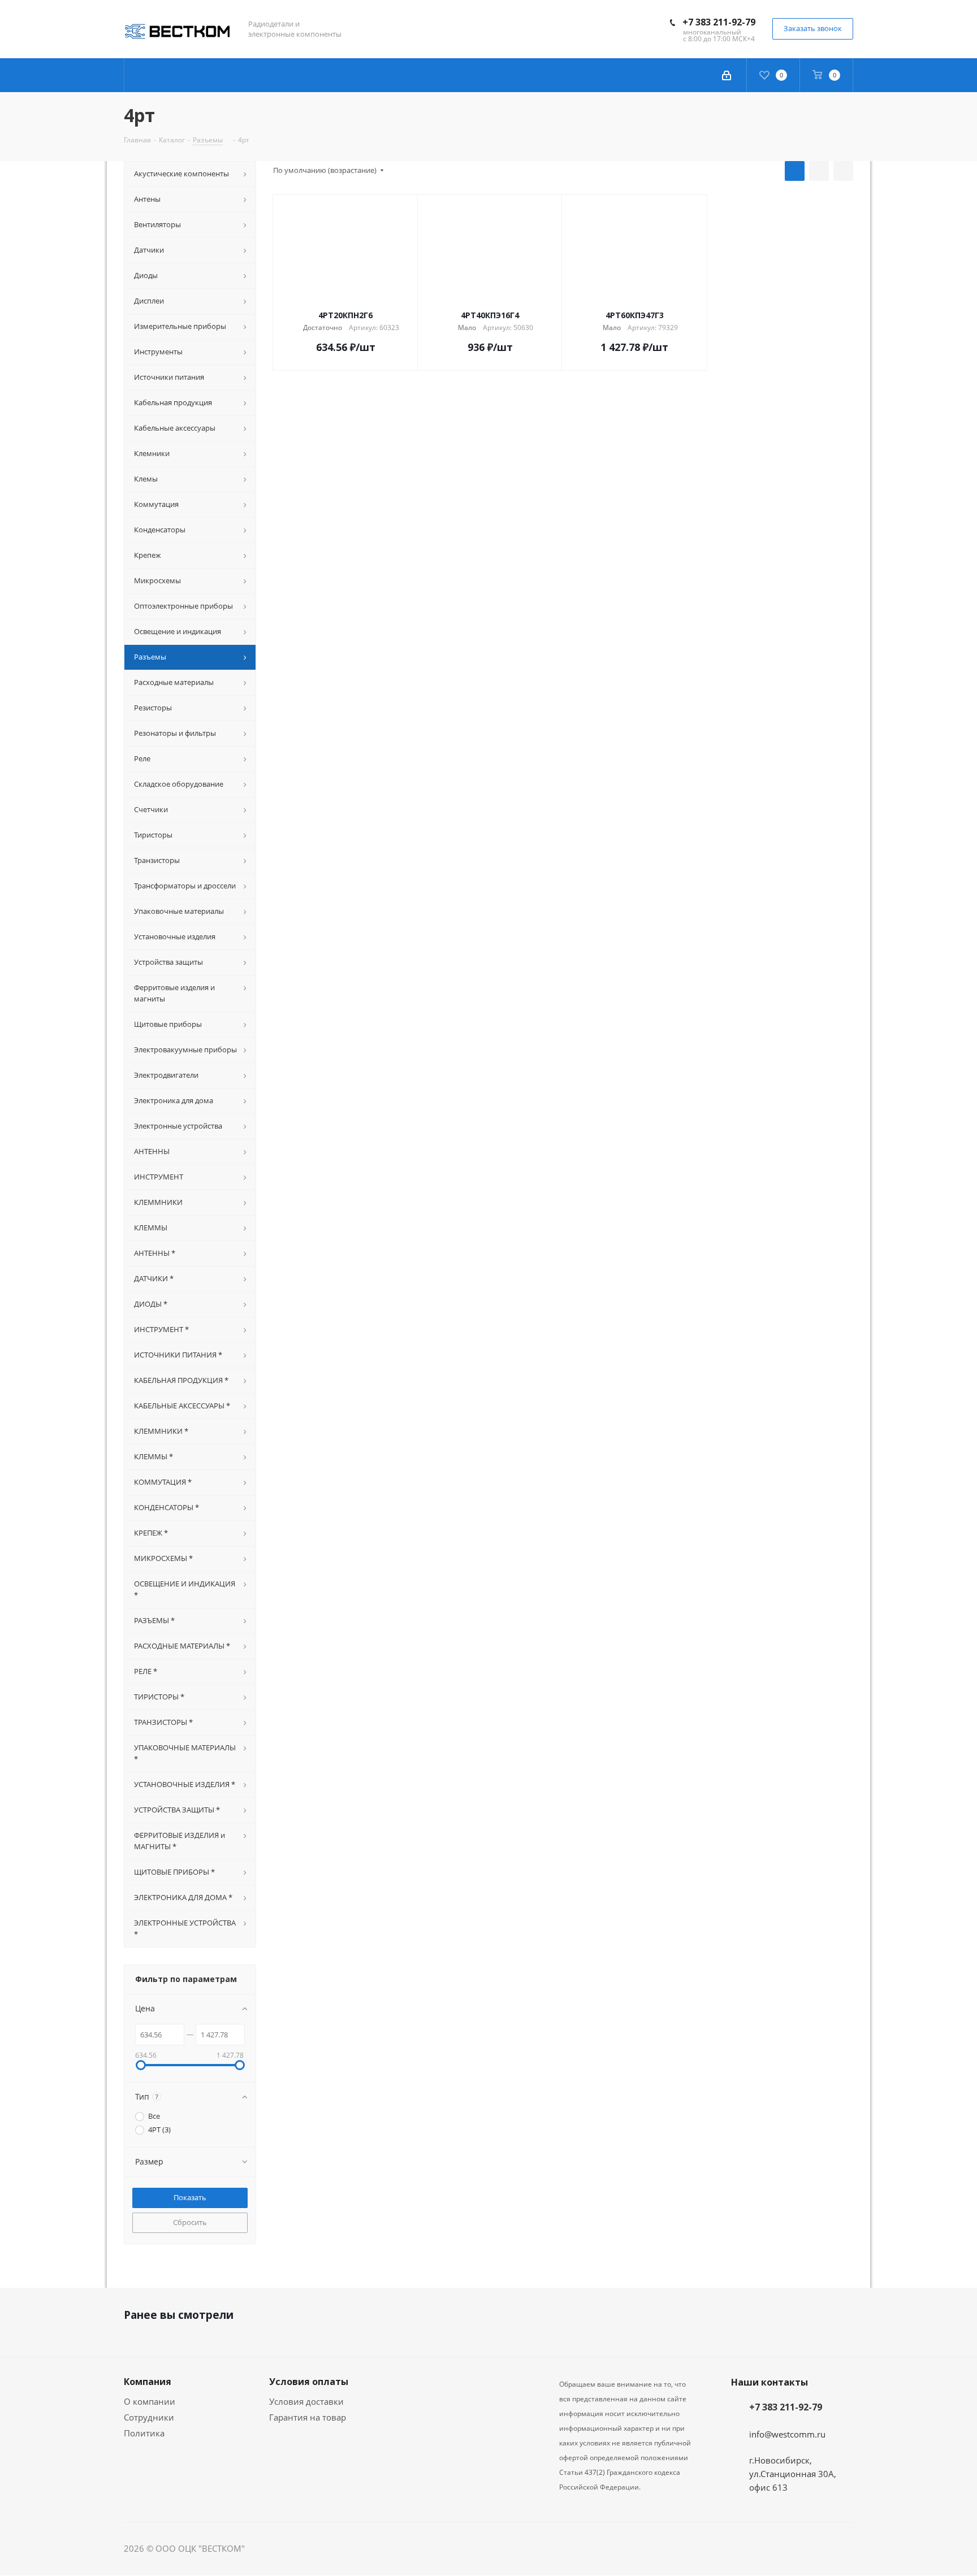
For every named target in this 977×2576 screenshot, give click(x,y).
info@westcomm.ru (787, 2434)
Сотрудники (149, 2417)
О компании (150, 2401)
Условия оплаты (309, 2382)
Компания (148, 2382)
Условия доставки (306, 2401)
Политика (144, 2433)
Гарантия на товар (308, 2417)
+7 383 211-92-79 (719, 22)
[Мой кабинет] (727, 75)
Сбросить (190, 2222)
